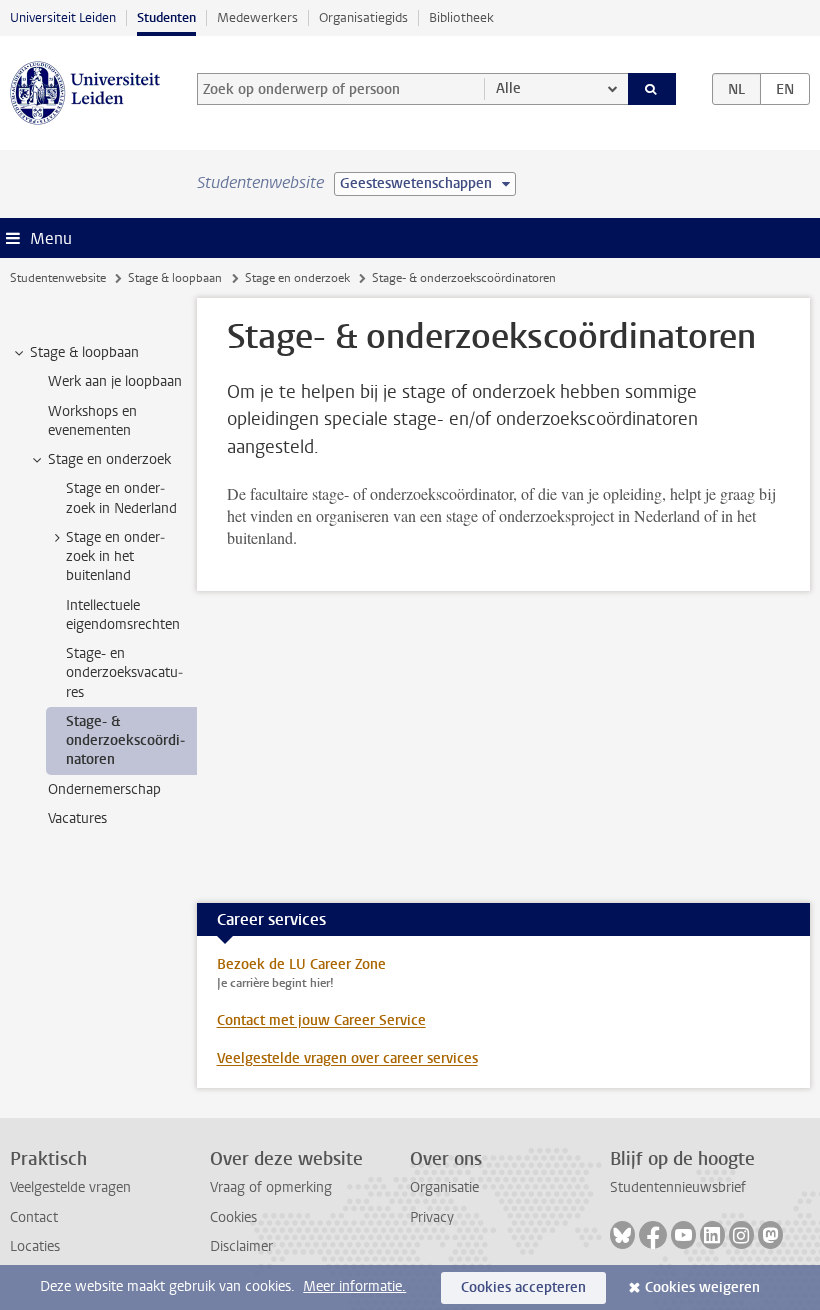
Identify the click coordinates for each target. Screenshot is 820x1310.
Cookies (233, 1217)
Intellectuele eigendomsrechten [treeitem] (123, 615)
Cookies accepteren (523, 1287)
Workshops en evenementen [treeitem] (92, 421)
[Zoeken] (652, 89)
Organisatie (444, 1187)
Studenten (166, 17)
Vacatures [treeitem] (77, 818)
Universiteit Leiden (63, 17)
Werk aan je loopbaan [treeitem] (115, 381)
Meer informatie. (354, 1286)
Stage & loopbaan (175, 278)
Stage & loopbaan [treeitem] (84, 352)
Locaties (35, 1246)
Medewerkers (257, 17)
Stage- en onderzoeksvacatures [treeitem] (124, 673)
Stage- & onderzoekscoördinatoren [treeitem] (125, 741)
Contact (34, 1217)
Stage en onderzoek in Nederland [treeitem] (121, 498)
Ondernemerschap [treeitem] (104, 789)
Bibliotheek (461, 17)
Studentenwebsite (58, 278)
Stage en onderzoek (297, 278)
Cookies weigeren (702, 1287)
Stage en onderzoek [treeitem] (109, 459)
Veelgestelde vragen (70, 1187)
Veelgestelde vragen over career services (347, 1058)
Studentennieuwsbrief (678, 1187)
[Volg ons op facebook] (653, 1235)
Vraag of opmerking (271, 1187)
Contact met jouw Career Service (321, 1020)
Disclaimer (241, 1246)
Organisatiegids (363, 17)
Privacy (432, 1217)
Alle (508, 88)
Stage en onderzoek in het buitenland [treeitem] (115, 557)
